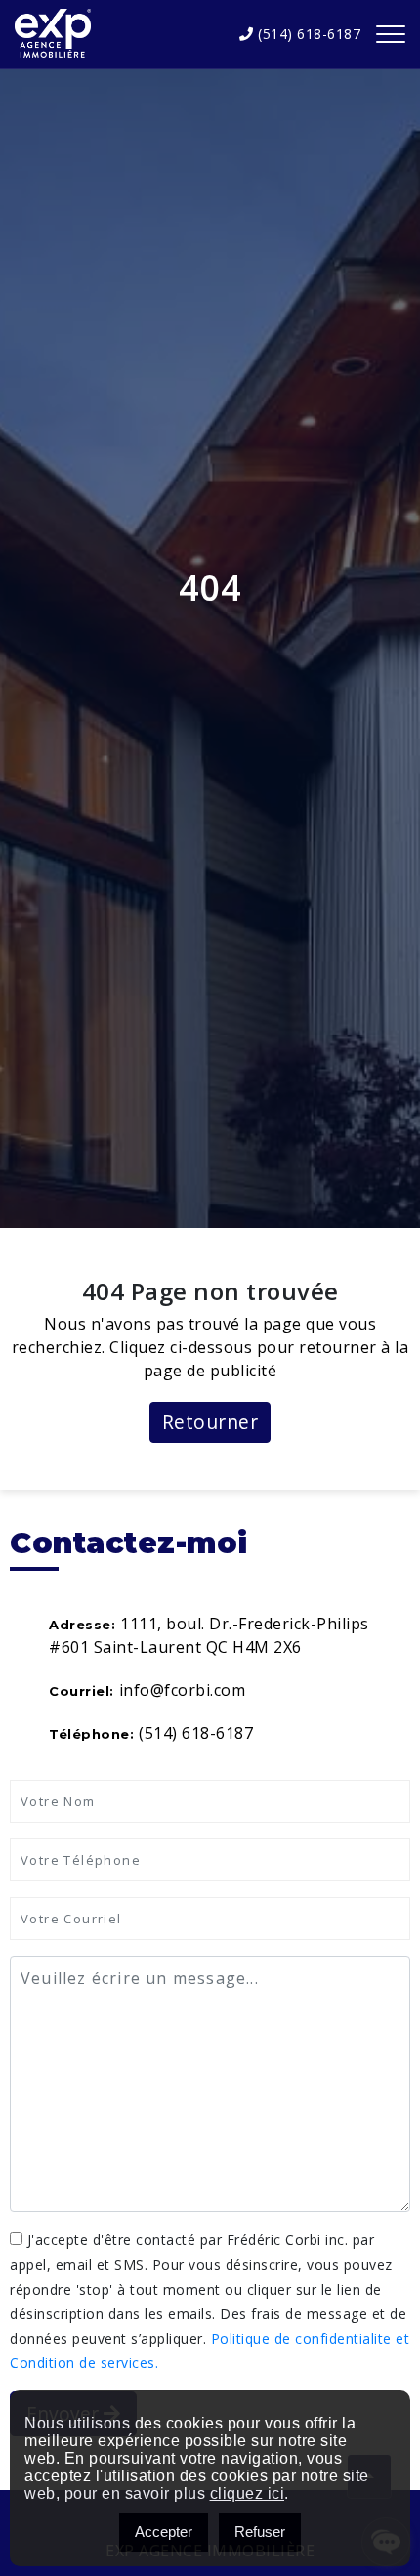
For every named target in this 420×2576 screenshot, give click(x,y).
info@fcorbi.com (183, 1690)
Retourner (210, 1422)
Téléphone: (91, 1734)
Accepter (164, 2532)
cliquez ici (248, 2493)
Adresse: (82, 1625)
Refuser (260, 2532)
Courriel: (82, 1691)
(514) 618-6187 (307, 34)
